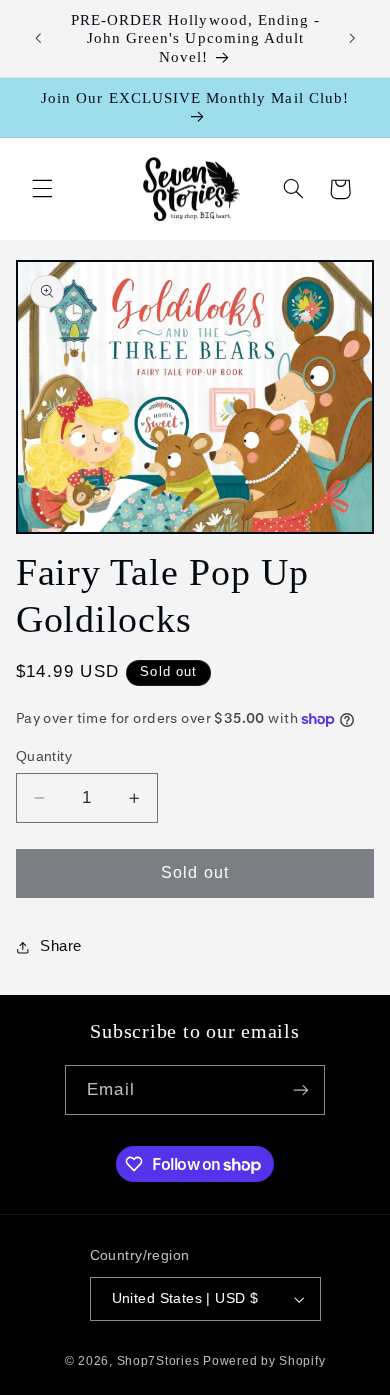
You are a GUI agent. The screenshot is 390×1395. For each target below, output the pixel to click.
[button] (42, 189)
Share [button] (61, 946)
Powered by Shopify (264, 1361)
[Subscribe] (300, 1089)
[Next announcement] (352, 39)
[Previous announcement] (38, 39)
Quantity (44, 756)
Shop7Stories (158, 1361)
